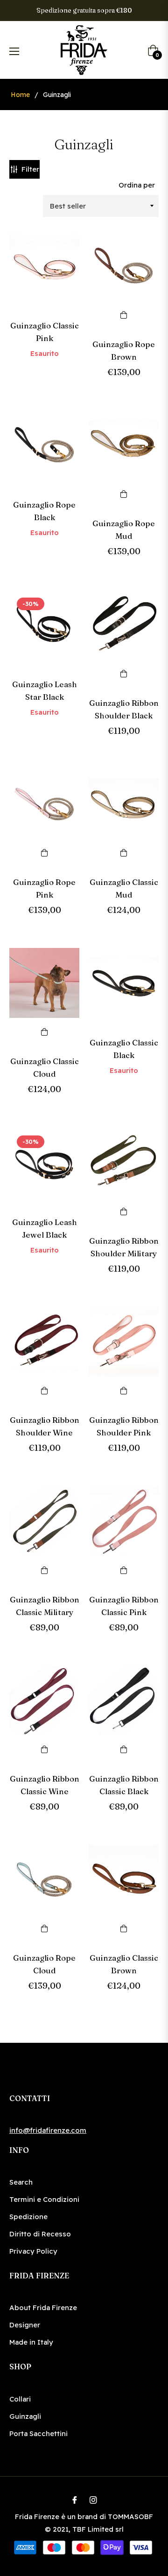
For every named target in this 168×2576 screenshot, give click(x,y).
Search (21, 2182)
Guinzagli (25, 2416)
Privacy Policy (33, 2251)
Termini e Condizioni (44, 2199)
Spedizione (28, 2217)
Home (20, 95)
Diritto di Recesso (40, 2234)
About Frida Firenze (43, 2308)
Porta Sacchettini (38, 2433)
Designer (25, 2325)
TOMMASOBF (130, 2517)
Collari (20, 2399)
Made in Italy (31, 2342)
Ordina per (137, 185)
